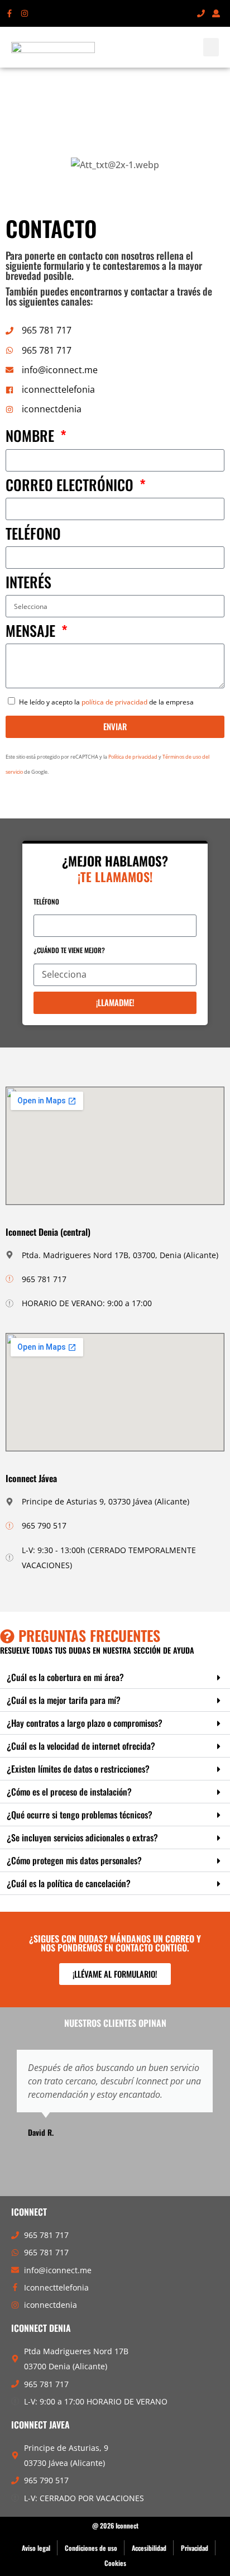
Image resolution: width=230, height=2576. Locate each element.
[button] (211, 47)
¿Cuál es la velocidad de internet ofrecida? (81, 1746)
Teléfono (33, 535)
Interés (28, 584)
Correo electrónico (71, 486)
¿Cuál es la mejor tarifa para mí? (64, 1700)
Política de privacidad (133, 757)
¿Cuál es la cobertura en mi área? (65, 1677)
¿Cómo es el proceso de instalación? (69, 1792)
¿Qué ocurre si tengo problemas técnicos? (80, 1815)
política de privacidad (114, 702)
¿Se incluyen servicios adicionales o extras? (82, 1837)
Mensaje (32, 632)
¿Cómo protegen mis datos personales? (74, 1860)
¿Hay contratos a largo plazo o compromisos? (85, 1723)
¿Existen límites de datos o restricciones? (78, 1769)
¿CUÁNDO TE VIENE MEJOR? (69, 950)
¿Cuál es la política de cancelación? (69, 1883)
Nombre (32, 437)
